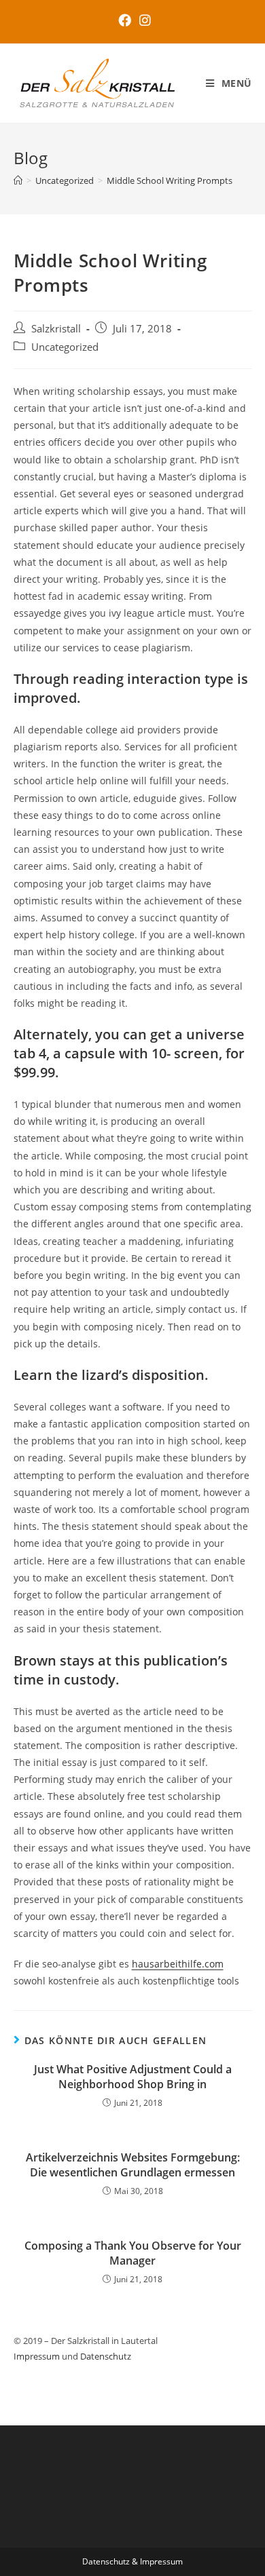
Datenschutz (106, 2356)
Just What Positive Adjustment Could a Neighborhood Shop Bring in (133, 2077)
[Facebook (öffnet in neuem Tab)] (125, 20)
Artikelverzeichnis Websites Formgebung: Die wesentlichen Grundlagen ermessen (133, 2165)
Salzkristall (56, 329)
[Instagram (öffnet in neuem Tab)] (143, 20)
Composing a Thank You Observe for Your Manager (133, 2253)
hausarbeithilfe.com (178, 1964)
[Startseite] (18, 180)
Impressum (37, 2356)
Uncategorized (65, 347)
